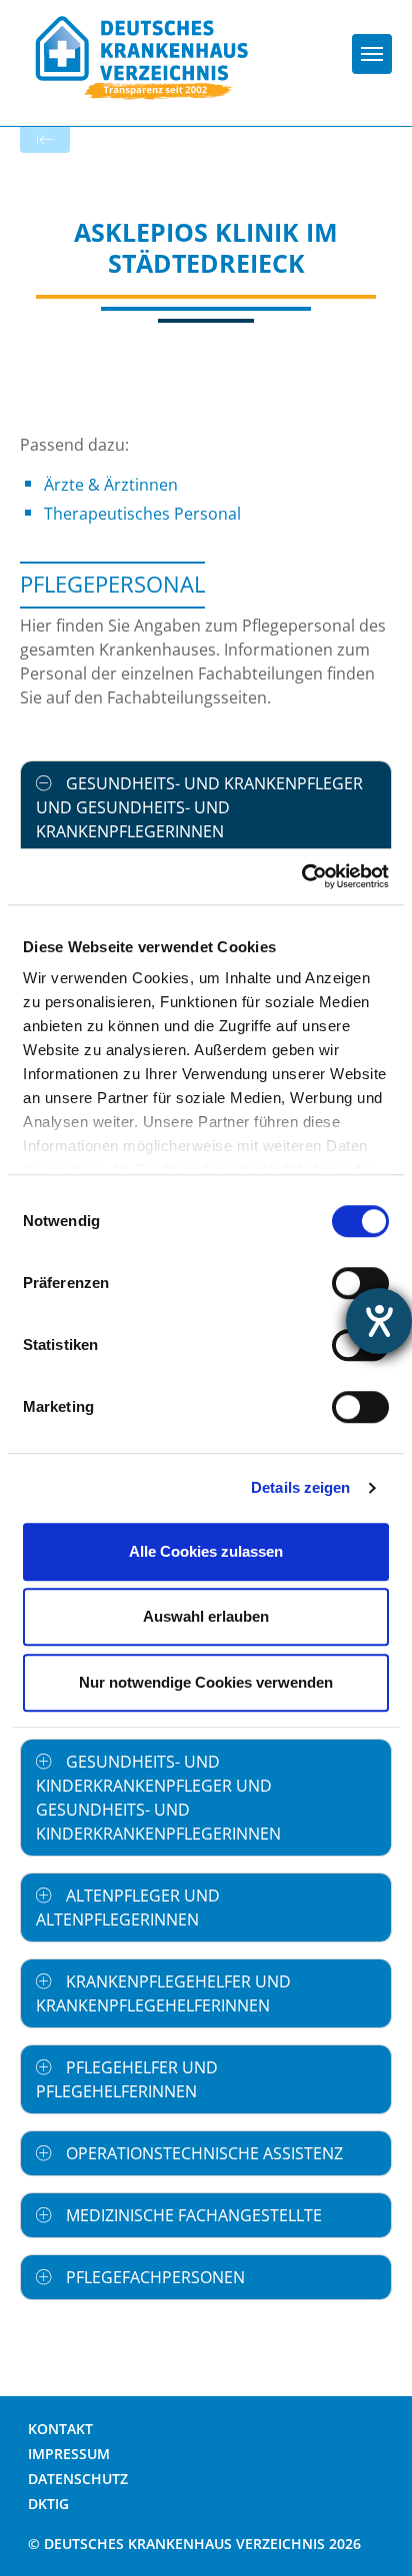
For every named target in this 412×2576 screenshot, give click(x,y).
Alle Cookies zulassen (206, 1551)
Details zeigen (300, 1487)
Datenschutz (78, 2479)
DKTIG (48, 2504)
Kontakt (60, 2429)
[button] (206, 807)
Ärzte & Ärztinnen (111, 485)
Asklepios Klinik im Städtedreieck (206, 247)
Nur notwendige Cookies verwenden (206, 1682)
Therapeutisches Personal (142, 514)
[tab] (206, 807)
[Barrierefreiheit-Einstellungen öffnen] (379, 1321)
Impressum (69, 2454)
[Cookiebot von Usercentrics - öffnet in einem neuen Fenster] (301, 876)
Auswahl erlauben (206, 1616)
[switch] (360, 1283)
